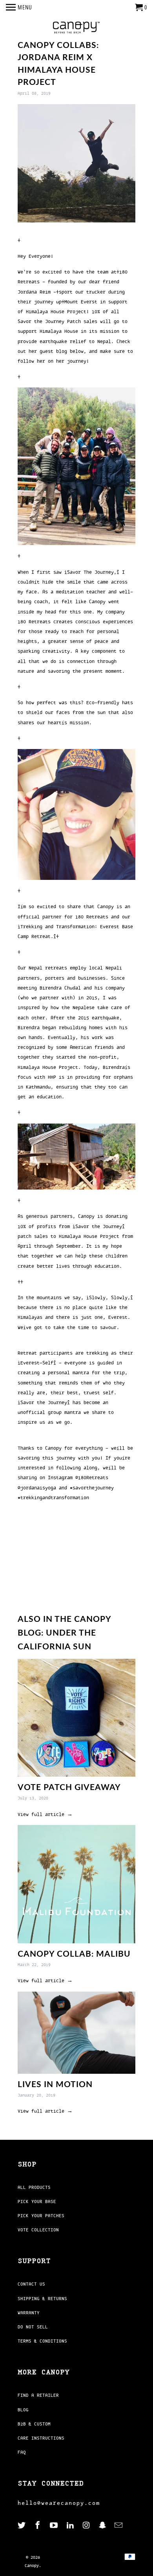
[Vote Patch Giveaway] (76, 1718)
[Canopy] (76, 28)
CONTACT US (31, 2284)
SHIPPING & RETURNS (42, 2299)
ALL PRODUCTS (34, 2187)
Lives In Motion (55, 2084)
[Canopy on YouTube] (55, 2526)
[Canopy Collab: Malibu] (76, 1884)
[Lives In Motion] (76, 2033)
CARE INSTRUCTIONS (41, 2438)
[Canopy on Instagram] (87, 2526)
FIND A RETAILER (38, 2395)
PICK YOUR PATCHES (41, 2216)
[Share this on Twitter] (43, 1573)
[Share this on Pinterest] (74, 1573)
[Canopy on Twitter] (22, 2526)
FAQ (22, 2452)
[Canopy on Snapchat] (103, 2526)
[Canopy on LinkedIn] (71, 2526)
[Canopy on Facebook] (38, 2526)
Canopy (32, 2566)
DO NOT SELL (33, 2327)
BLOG (23, 2410)
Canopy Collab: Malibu (74, 1953)
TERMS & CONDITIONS (42, 2341)
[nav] (19, 8)
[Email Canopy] (119, 2526)
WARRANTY (29, 2313)
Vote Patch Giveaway (69, 1787)
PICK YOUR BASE (37, 2201)
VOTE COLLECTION (38, 2230)
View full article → (45, 1814)
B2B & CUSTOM (34, 2424)
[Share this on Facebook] (58, 1573)
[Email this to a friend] (89, 1573)
